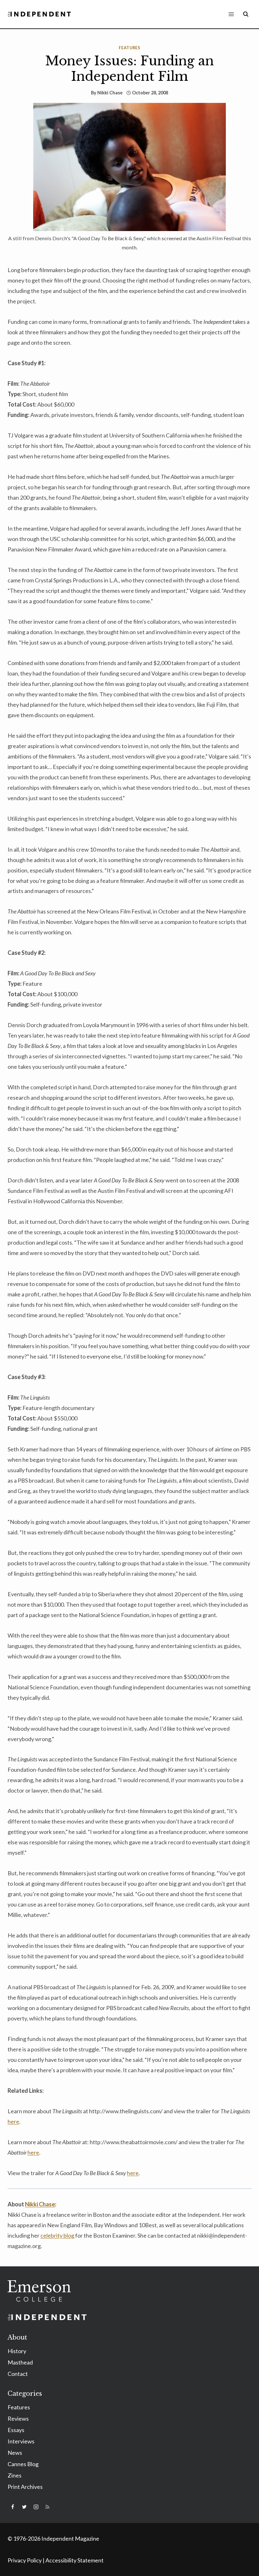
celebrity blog (57, 2235)
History (17, 2351)
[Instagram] (36, 2507)
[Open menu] (231, 14)
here (13, 2121)
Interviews (21, 2441)
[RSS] (47, 2507)
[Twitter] (24, 2507)
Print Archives (25, 2487)
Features (129, 48)
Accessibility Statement (75, 2560)
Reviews (18, 2418)
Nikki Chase (110, 93)
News (15, 2453)
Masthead (20, 2362)
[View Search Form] (246, 14)
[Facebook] (13, 2507)
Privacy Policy (25, 2560)
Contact (18, 2374)
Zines (15, 2475)
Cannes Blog (23, 2464)
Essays (16, 2430)
